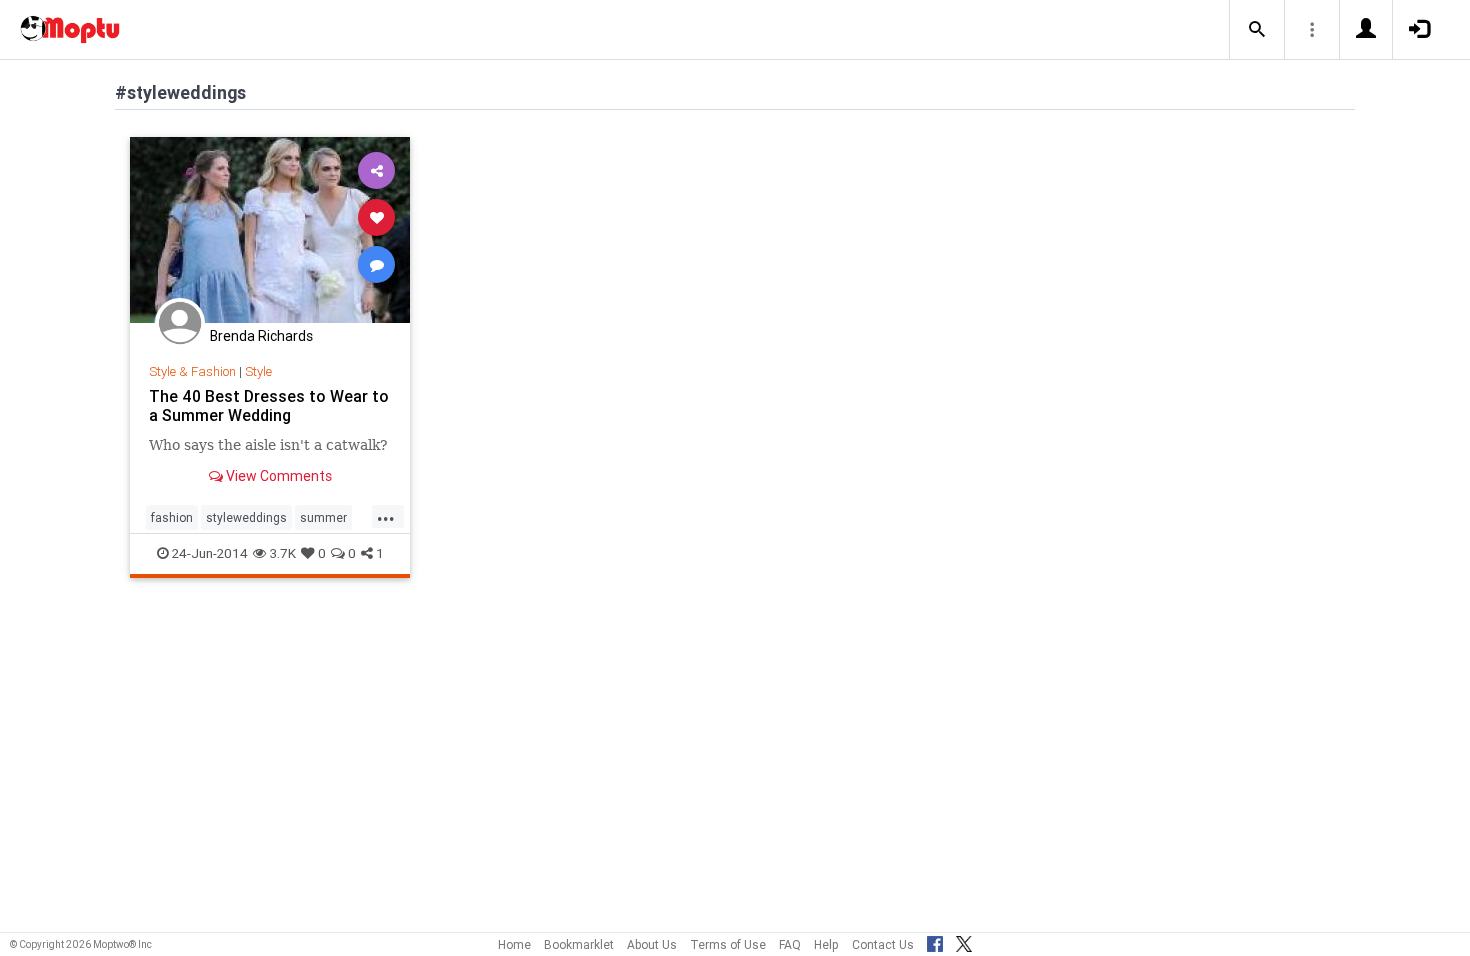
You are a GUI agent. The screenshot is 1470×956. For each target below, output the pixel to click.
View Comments (277, 476)
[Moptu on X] (964, 941)
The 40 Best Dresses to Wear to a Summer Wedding (269, 405)
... (386, 516)
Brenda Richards (261, 336)
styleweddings (246, 517)
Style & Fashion (192, 371)
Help (826, 944)
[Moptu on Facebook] (935, 941)
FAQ (790, 944)
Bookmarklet (579, 944)
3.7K (283, 553)
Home (514, 944)
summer (323, 517)
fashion (172, 517)
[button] (1257, 30)
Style (258, 371)
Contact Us (883, 944)
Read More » (270, 229)
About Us (652, 944)
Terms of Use (728, 944)
